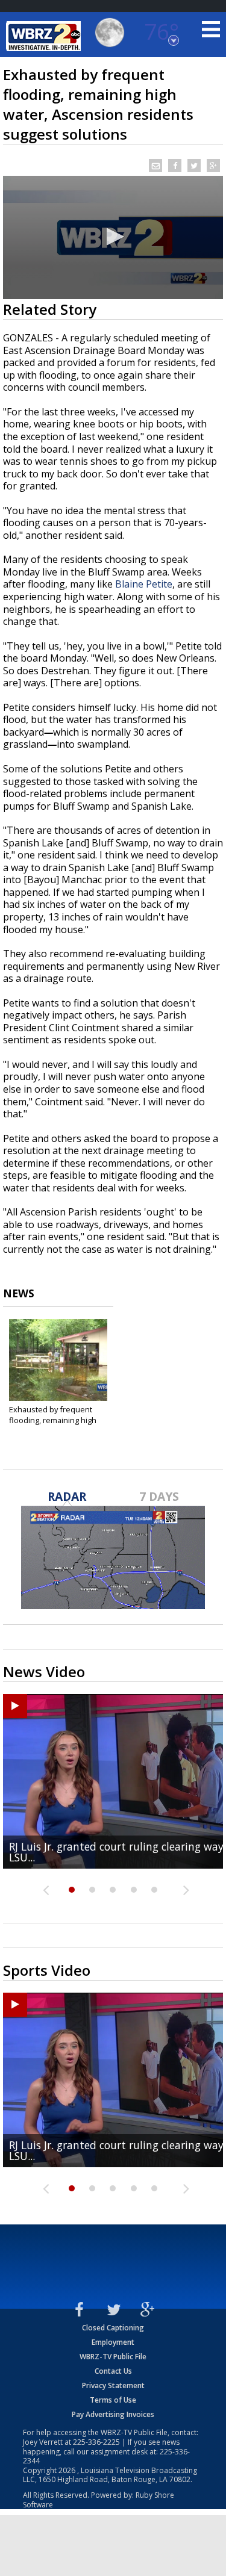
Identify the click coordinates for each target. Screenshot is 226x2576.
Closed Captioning (113, 2328)
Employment (113, 2342)
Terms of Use (113, 2400)
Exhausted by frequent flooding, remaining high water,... (53, 1420)
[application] (113, 237)
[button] (113, 237)
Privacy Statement (113, 2385)
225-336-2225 (96, 2442)
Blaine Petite (144, 584)
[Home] (45, 36)
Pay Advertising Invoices (113, 2414)
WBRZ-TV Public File (113, 2357)
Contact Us (113, 2371)
